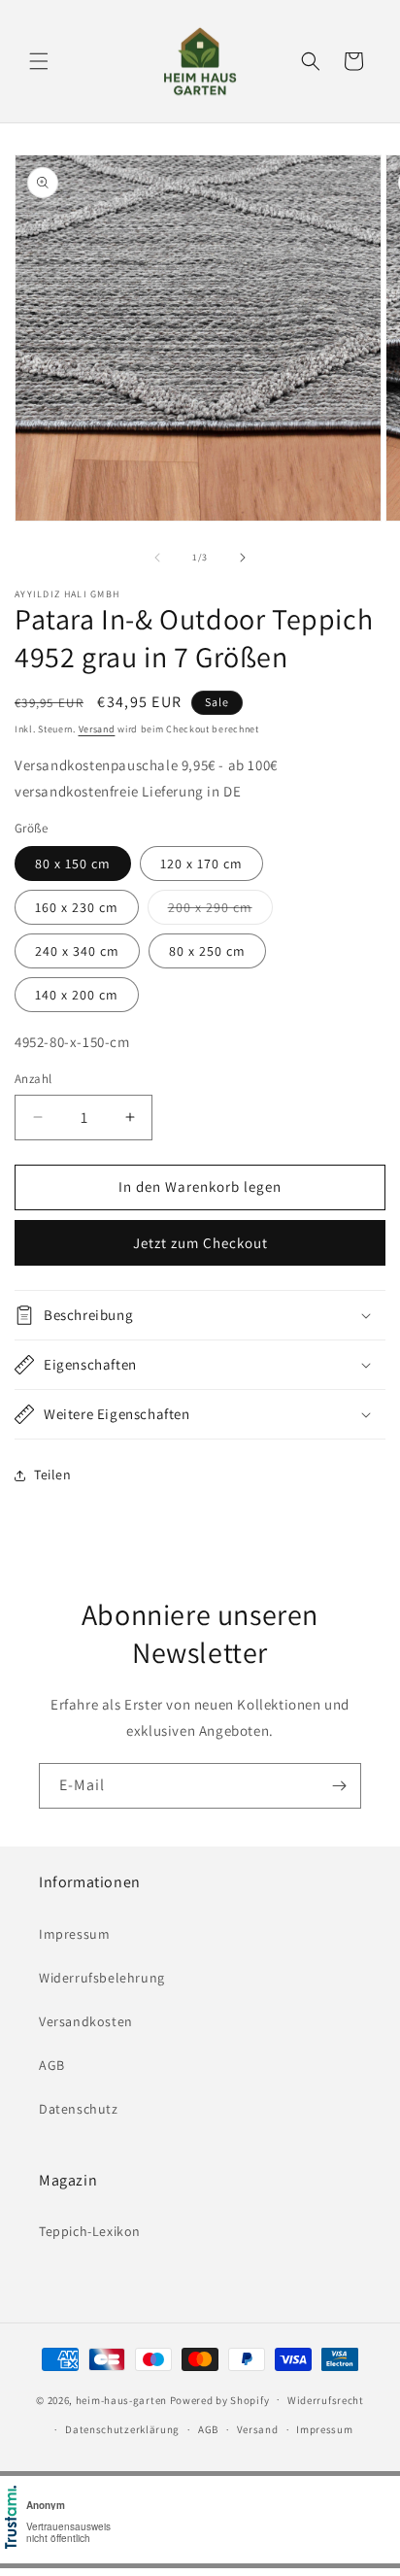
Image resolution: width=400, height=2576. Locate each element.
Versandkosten (86, 2021)
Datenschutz (79, 2109)
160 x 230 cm (77, 907)
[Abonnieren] (339, 1786)
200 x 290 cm (220, 911)
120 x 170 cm (201, 864)
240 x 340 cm (77, 951)
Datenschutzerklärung (122, 2429)
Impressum (74, 1934)
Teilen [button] (53, 1474)
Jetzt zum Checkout (200, 1243)
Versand (97, 729)
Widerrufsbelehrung (102, 1978)
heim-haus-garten (121, 2399)
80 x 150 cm (73, 864)
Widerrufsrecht (326, 2400)
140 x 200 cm (77, 995)
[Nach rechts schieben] (243, 558)
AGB (52, 2065)
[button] (39, 61)
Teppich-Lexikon (90, 2231)
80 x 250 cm (207, 951)
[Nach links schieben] (157, 558)
